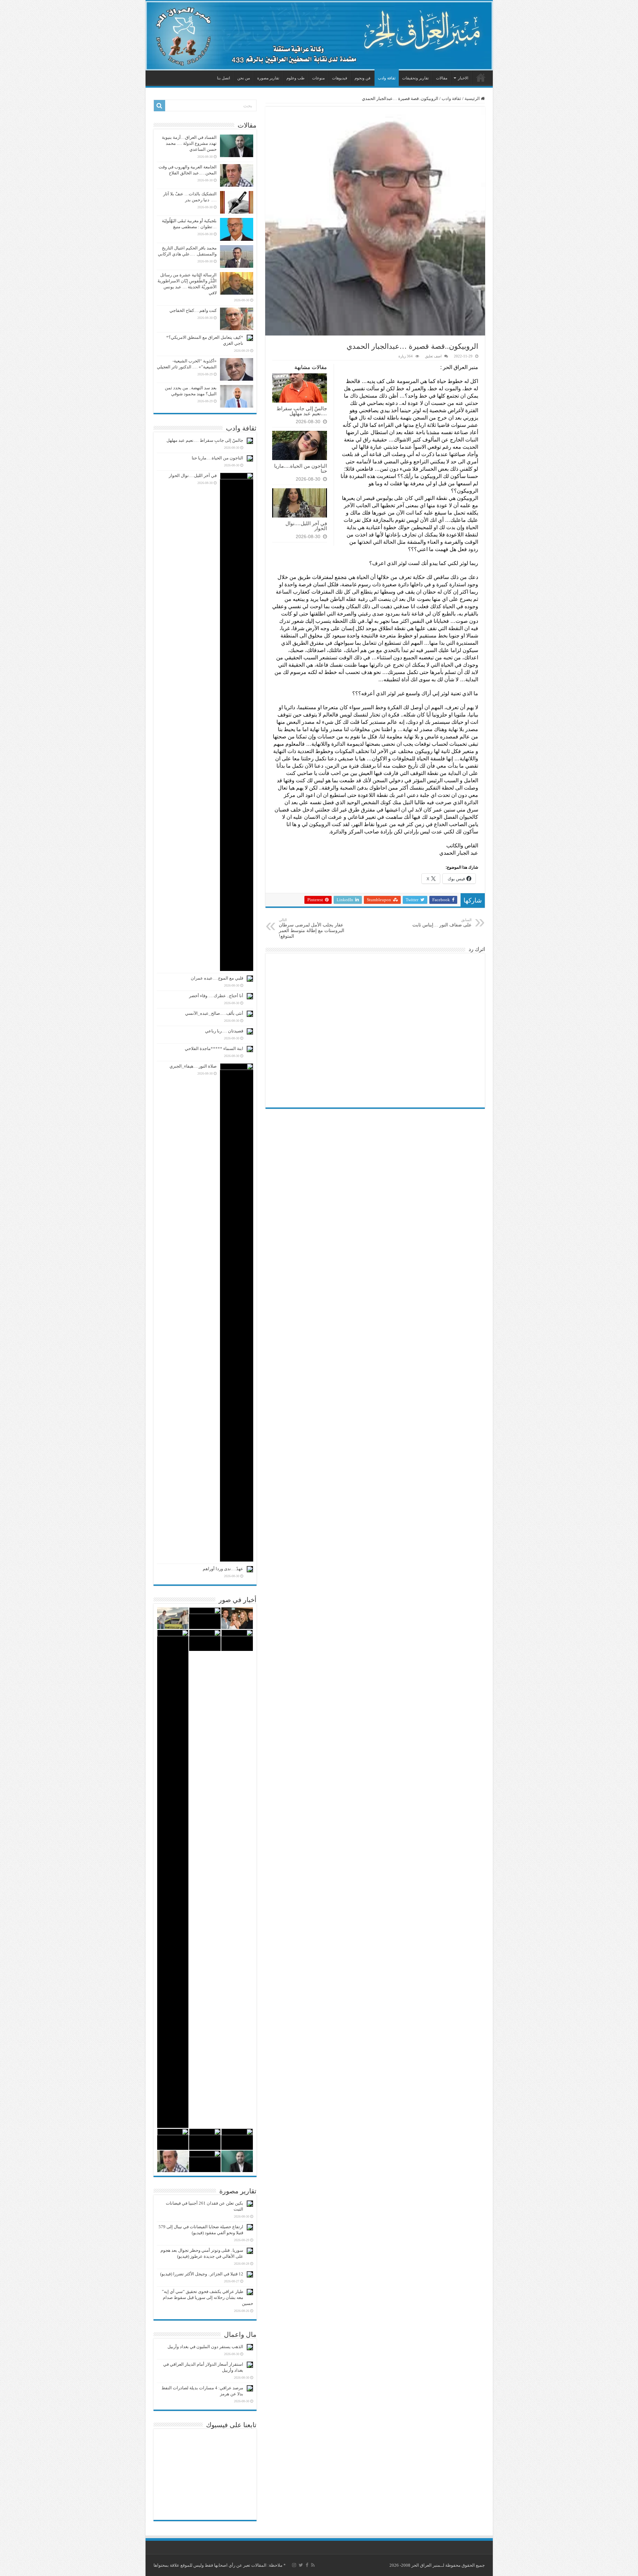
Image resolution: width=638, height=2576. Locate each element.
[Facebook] (307, 2565)
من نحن (244, 78)
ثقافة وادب (387, 78)
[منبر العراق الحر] (319, 36)
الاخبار (463, 78)
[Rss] (313, 2565)
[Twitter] (301, 2565)
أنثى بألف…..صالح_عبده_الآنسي (214, 1013)
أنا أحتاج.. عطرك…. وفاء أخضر (216, 996)
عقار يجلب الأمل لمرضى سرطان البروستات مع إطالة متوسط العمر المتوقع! (312, 928)
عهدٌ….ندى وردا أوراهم (223, 1569)
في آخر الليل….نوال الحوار (306, 526)
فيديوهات (340, 78)
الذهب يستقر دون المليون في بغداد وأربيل (205, 2347)
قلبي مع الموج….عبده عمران (217, 978)
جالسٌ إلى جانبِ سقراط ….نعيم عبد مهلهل (302, 411)
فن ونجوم (363, 78)
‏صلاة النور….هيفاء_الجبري (193, 1066)
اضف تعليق (433, 356)
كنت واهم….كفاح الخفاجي (193, 310)
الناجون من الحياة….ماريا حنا (301, 468)
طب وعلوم (296, 78)
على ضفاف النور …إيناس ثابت (442, 923)
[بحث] (159, 106)
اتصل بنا (223, 78)
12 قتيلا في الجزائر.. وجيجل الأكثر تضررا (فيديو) (202, 2274)
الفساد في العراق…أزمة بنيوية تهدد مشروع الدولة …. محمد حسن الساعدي (189, 143)
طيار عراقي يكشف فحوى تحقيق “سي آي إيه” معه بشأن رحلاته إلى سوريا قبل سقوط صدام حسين (208, 2297)
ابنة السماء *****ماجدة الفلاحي (214, 1049)
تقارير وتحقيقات (415, 78)
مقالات (442, 78)
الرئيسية (481, 77)
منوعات (318, 78)
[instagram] (294, 2565)
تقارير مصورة (268, 78)
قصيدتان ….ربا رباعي (224, 1031)
